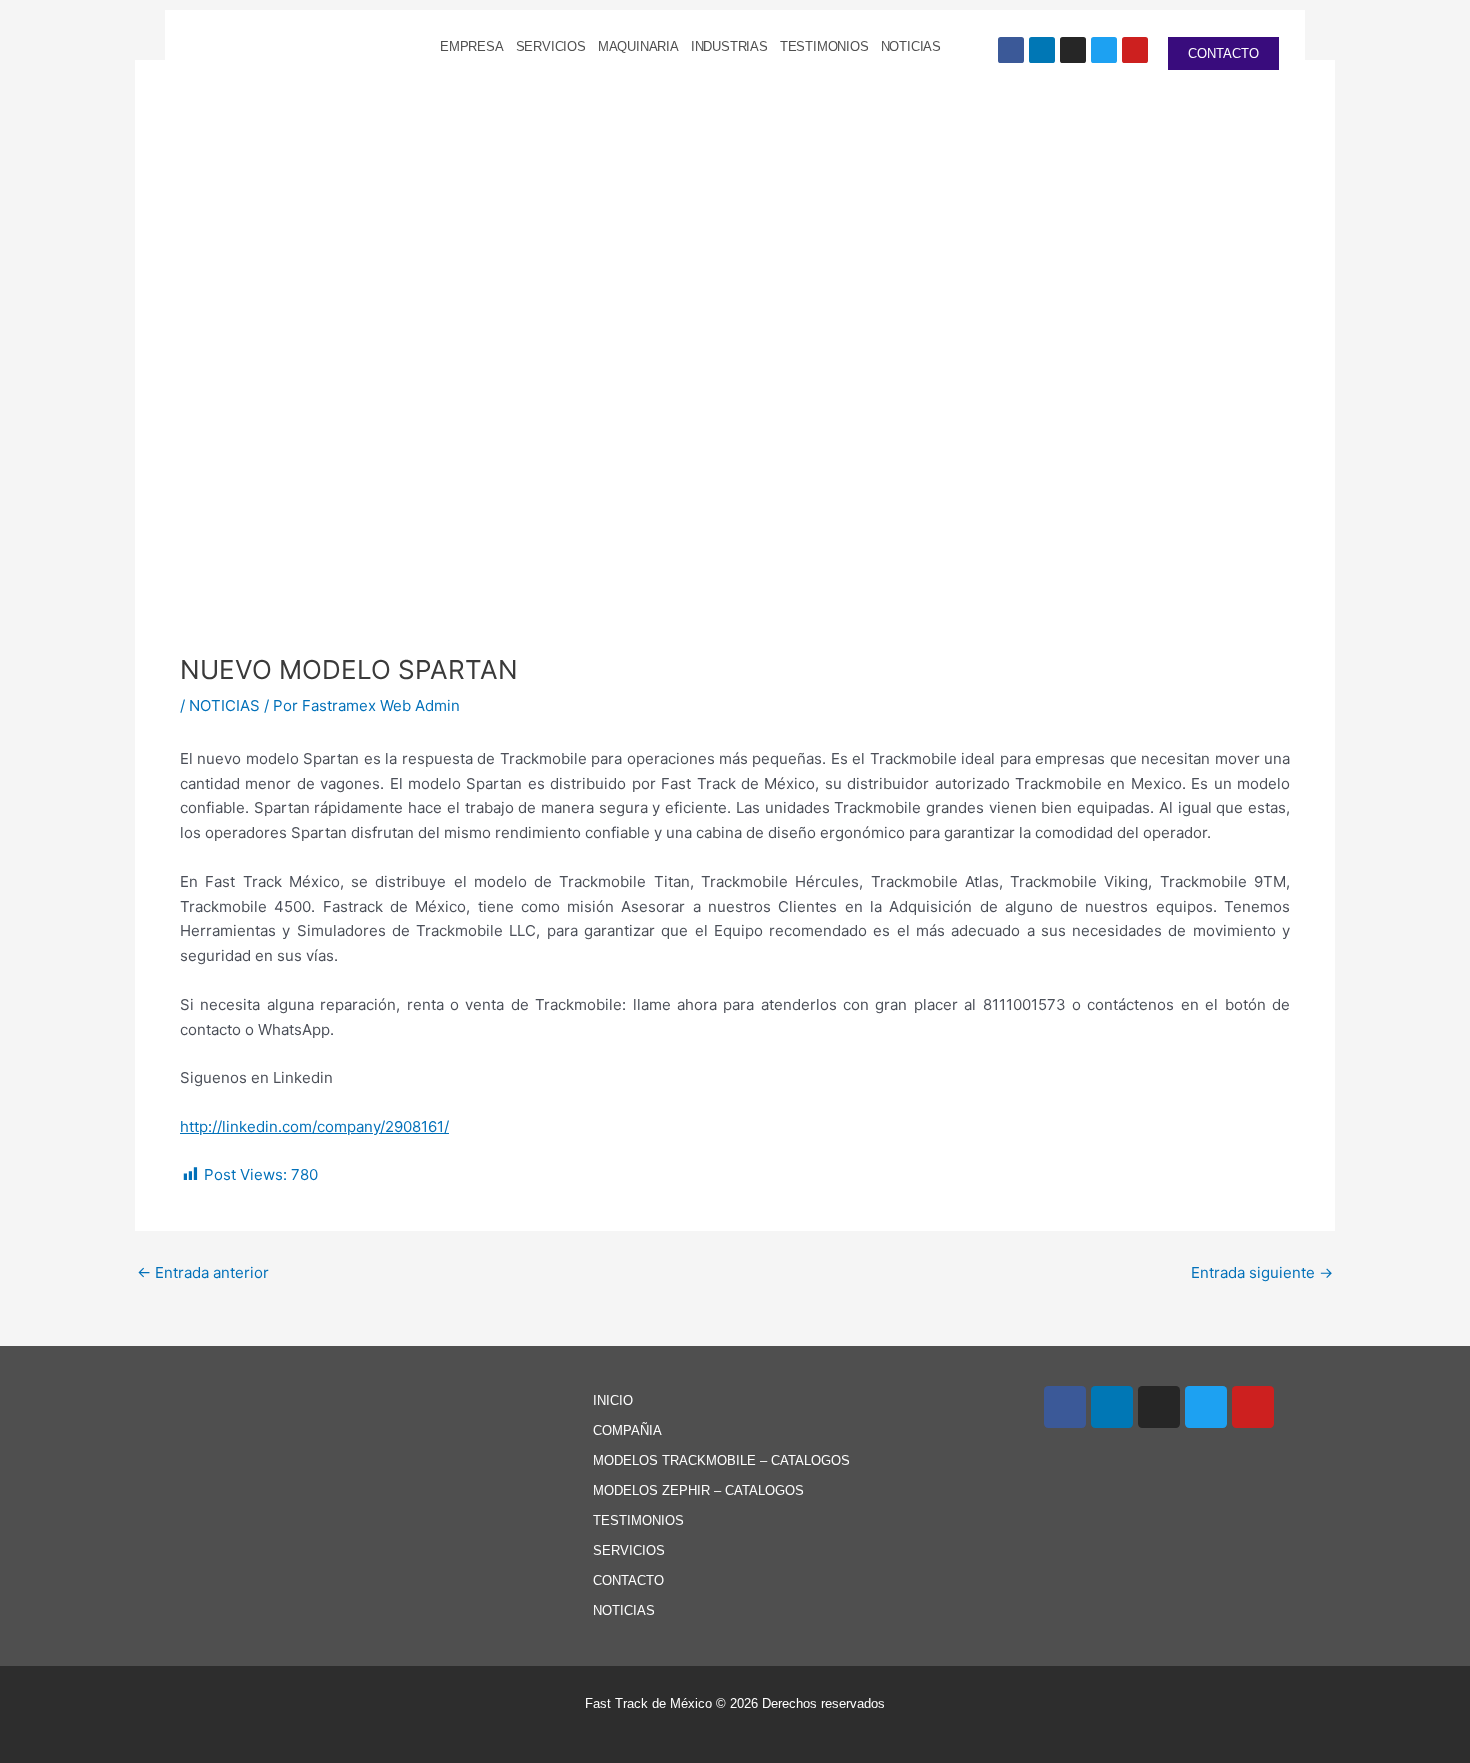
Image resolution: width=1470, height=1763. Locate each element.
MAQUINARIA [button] (638, 46)
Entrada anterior (203, 1272)
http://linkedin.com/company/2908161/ (314, 1126)
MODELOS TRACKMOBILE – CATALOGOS (721, 1460)
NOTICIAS (911, 46)
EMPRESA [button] (472, 46)
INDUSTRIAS (729, 46)
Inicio (613, 1400)
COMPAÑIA (627, 1430)
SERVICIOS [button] (551, 46)
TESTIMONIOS (824, 46)
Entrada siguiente (1262, 1272)
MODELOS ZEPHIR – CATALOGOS (698, 1490)
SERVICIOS (629, 1550)
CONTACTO (628, 1580)
